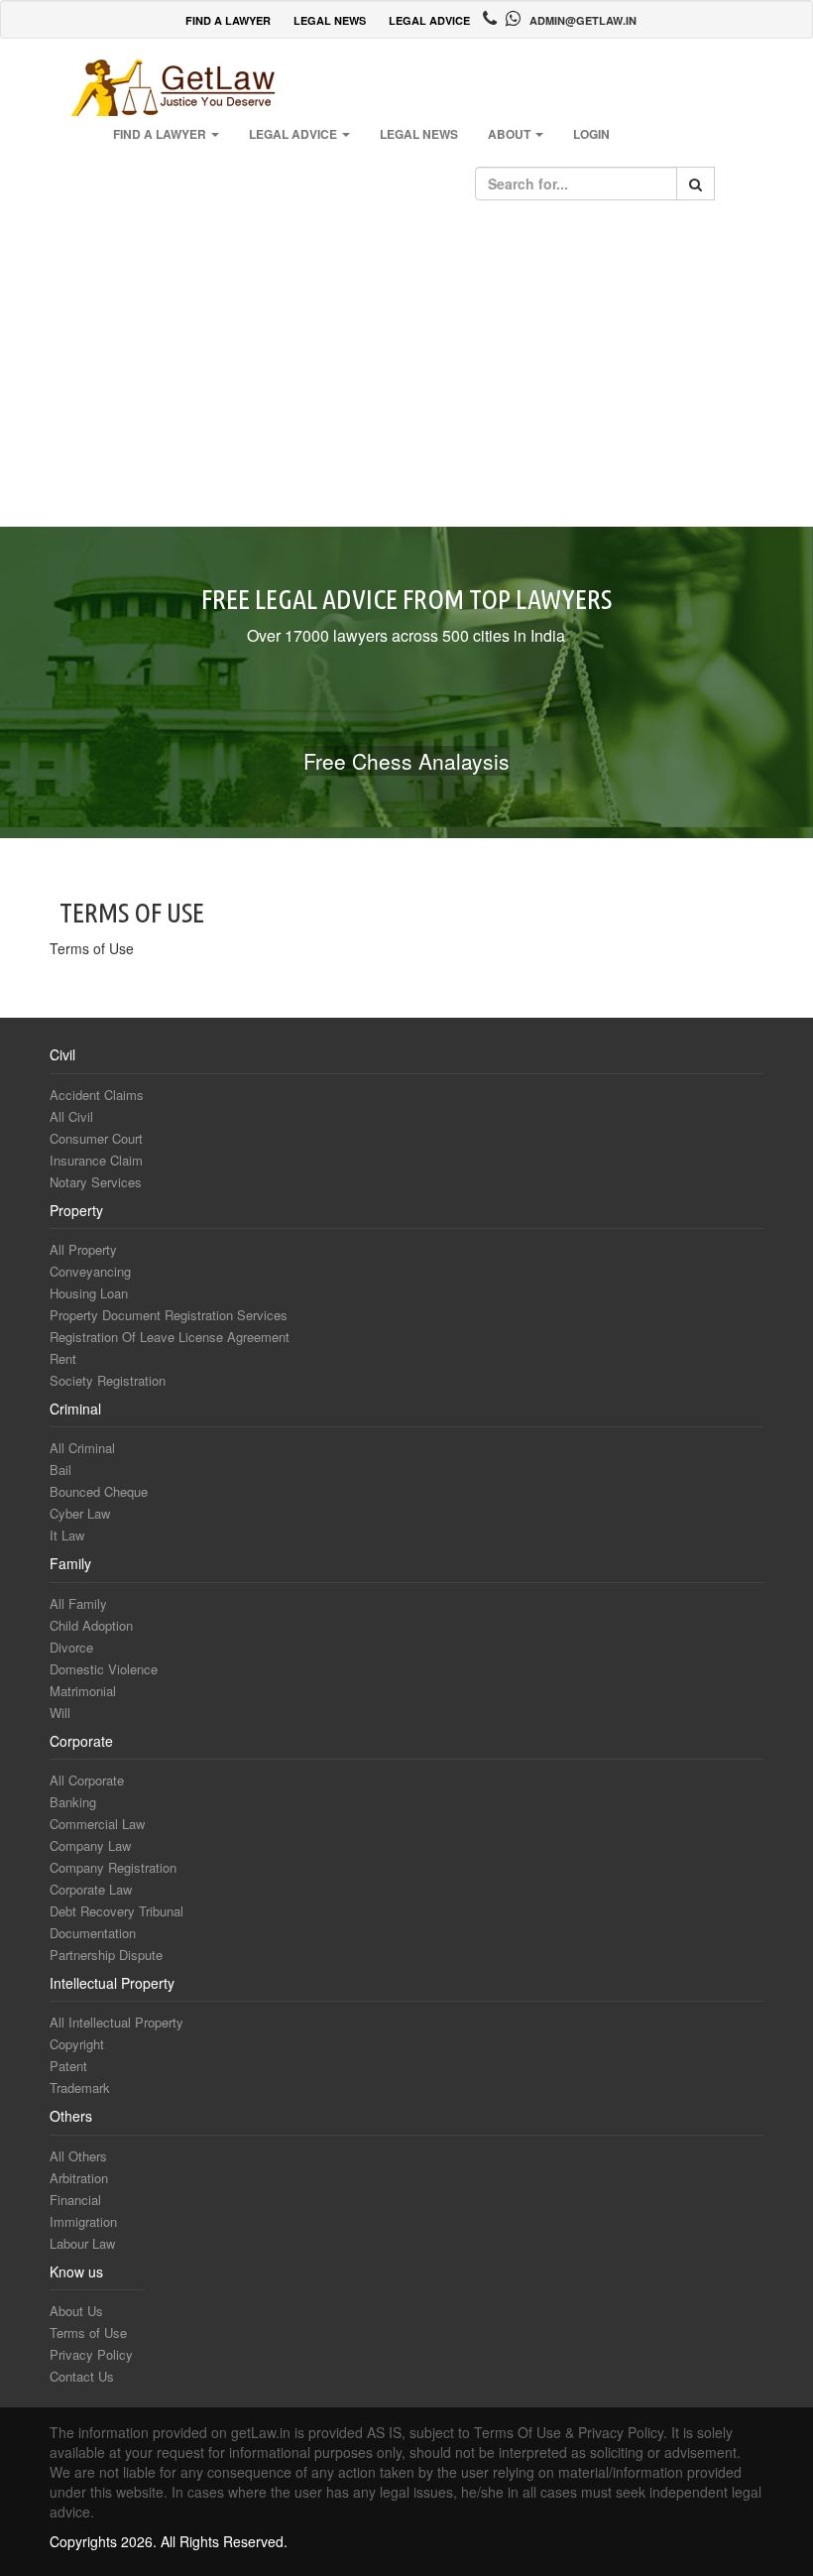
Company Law (90, 1845)
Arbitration (79, 2178)
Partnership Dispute (106, 1955)
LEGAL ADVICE (429, 20)
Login (591, 134)
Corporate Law (91, 1889)
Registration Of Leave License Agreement (170, 1337)
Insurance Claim (96, 1160)
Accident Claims (97, 1095)
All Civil (71, 1116)
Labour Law (82, 2243)
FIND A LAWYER (228, 20)
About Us (76, 2311)
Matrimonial (83, 1691)
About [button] (511, 134)
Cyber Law (80, 1513)
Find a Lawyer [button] (161, 134)
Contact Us (82, 2376)
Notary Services (96, 1182)
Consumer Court (96, 1138)
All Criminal (82, 1448)
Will (60, 1713)
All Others (78, 2156)
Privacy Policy (91, 2354)
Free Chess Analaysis (406, 761)
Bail (60, 1470)
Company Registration (113, 1867)
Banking (73, 1802)
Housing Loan (89, 1293)
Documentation (93, 1933)
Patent (68, 2066)
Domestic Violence (104, 1669)
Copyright (77, 2044)
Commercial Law (97, 1824)
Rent (63, 1358)
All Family (78, 1603)
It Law (67, 1535)
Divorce (71, 1647)
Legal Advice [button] (294, 134)
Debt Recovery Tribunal (116, 1911)
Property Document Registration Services (169, 1315)
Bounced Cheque (99, 1491)
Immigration (83, 2221)
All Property (83, 1249)
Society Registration (108, 1380)
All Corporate (87, 1780)
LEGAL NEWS (330, 20)
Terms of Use (88, 2332)
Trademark (80, 2087)
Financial (75, 2200)
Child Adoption (91, 1625)
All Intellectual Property (116, 2022)
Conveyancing (90, 1271)
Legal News (419, 134)
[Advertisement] (406, 368)
